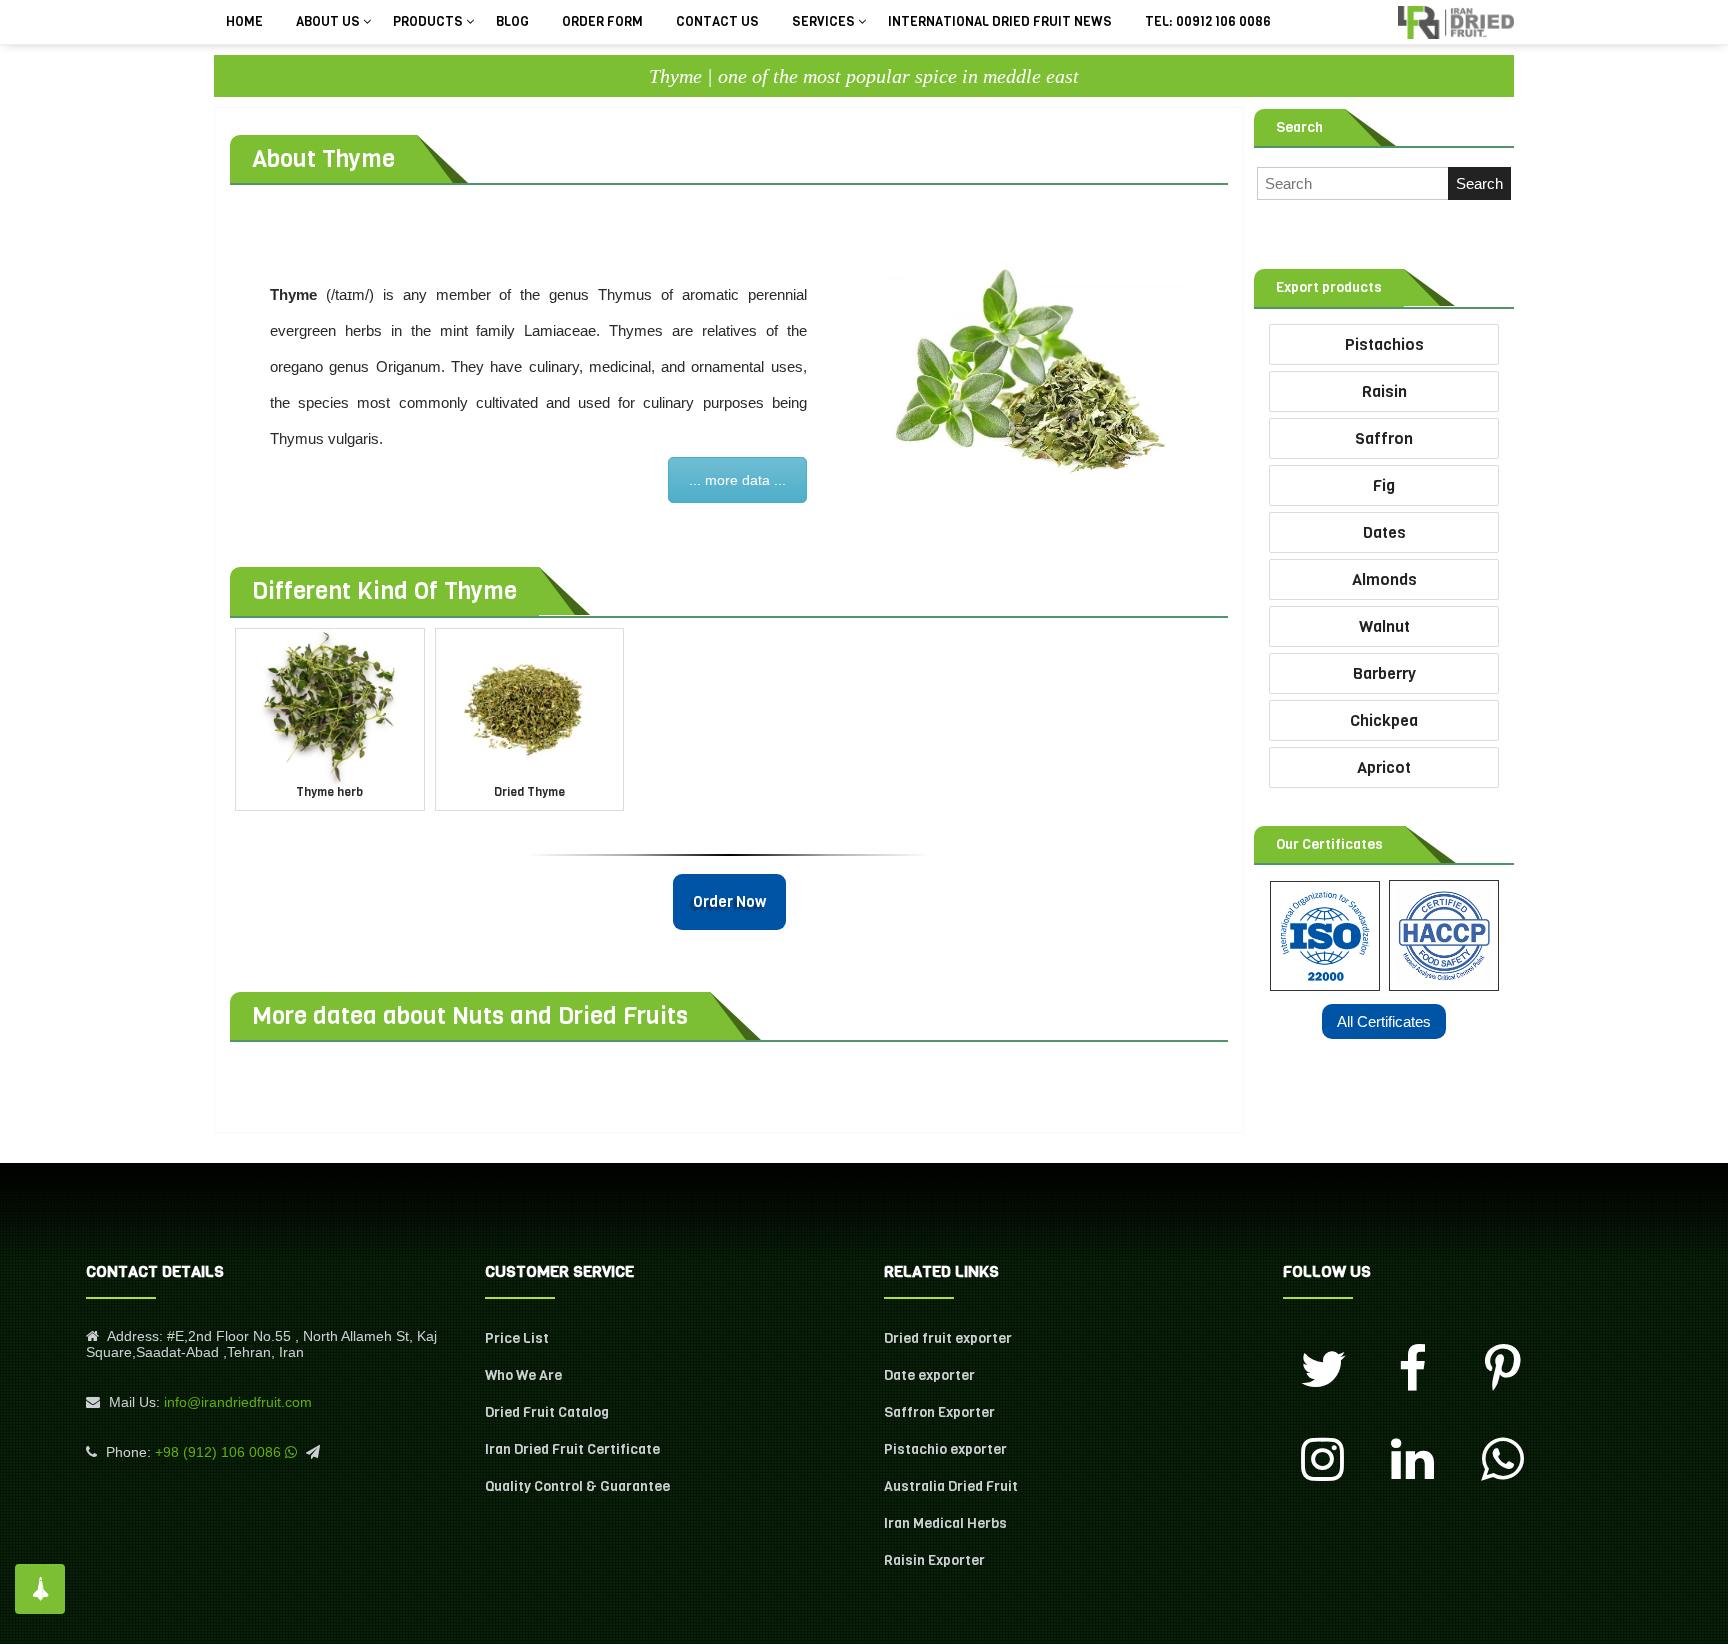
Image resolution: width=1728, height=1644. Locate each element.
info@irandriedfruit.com (238, 1402)
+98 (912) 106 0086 (218, 1452)
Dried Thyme (529, 792)
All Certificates (1384, 1021)
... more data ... (737, 480)
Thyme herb (329, 792)
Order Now (729, 902)
